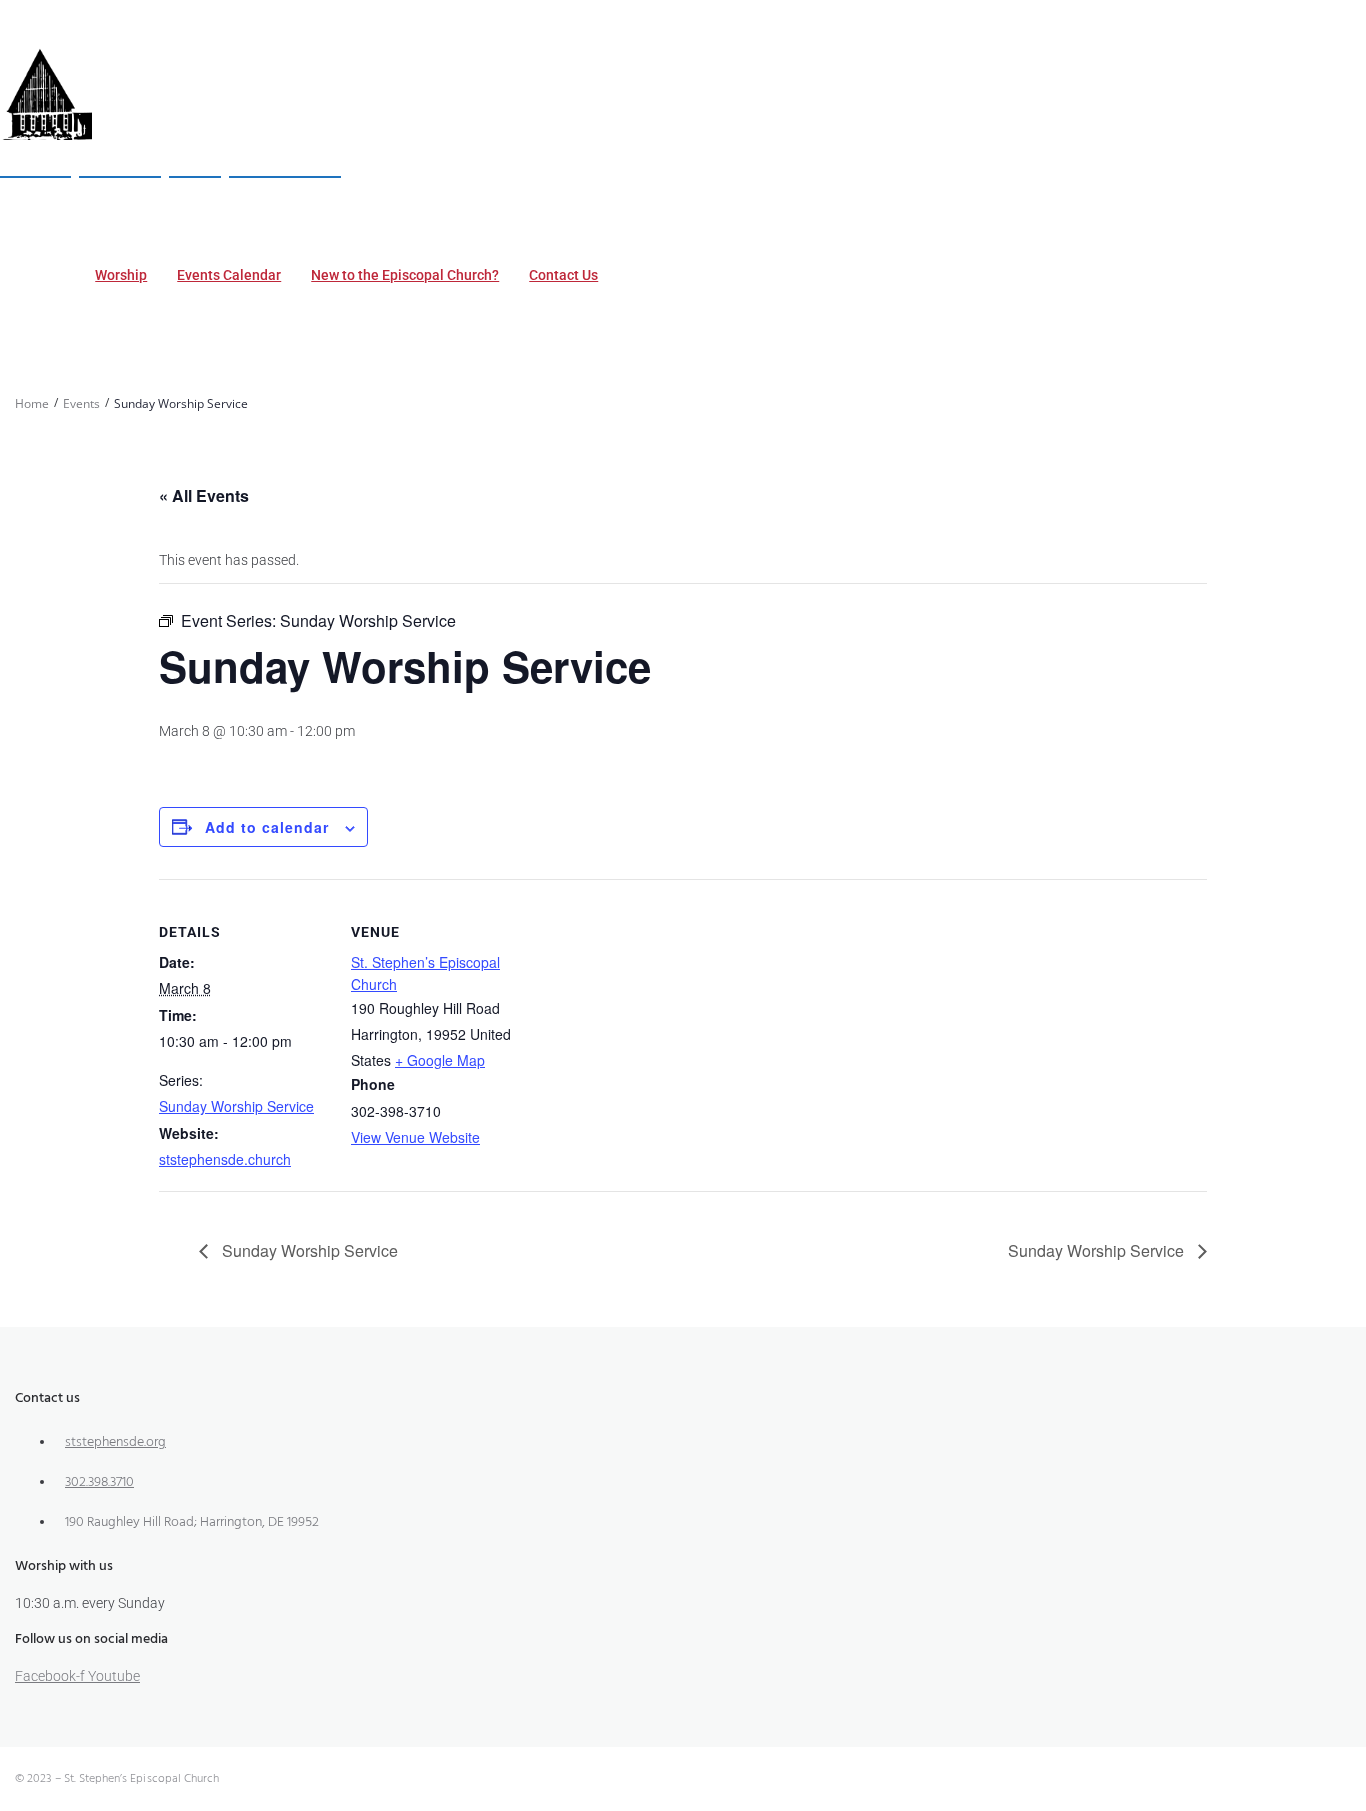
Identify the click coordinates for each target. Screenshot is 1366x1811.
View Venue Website (415, 1137)
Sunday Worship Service (236, 1106)
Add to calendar (267, 827)
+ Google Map (440, 1060)
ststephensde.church (225, 1159)
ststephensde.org (115, 1442)
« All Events (204, 495)
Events (81, 403)
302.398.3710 (99, 1482)
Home (32, 403)
